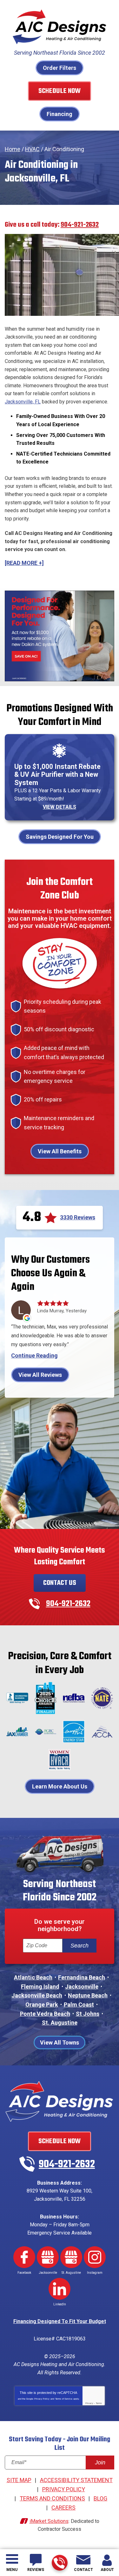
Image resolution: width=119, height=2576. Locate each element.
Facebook (24, 2257)
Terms (99, 2403)
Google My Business (48, 2257)
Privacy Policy (42, 2399)
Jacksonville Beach (37, 1995)
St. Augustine (60, 2023)
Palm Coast (79, 2005)
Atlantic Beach (33, 1977)
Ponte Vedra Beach (45, 2014)
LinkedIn (60, 2289)
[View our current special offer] (60, 636)
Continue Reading (34, 1356)
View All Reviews (40, 1375)
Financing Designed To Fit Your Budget (60, 2321)
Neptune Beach (88, 1995)
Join (100, 2463)
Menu (12, 2570)
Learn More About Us (60, 1786)
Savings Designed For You (60, 837)
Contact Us (60, 1583)
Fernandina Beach (82, 1977)
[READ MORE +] (24, 563)
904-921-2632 (60, 2563)
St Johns (88, 2014)
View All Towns (60, 2042)
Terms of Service (64, 2399)
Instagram (95, 2257)
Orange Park (42, 2005)
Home (13, 149)
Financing (60, 114)
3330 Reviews (78, 1217)
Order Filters (60, 68)
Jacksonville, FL (23, 402)
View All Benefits (60, 1151)
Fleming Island (40, 1987)
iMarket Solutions (49, 2521)
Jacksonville (82, 1987)
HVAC (32, 149)
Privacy (89, 2403)
